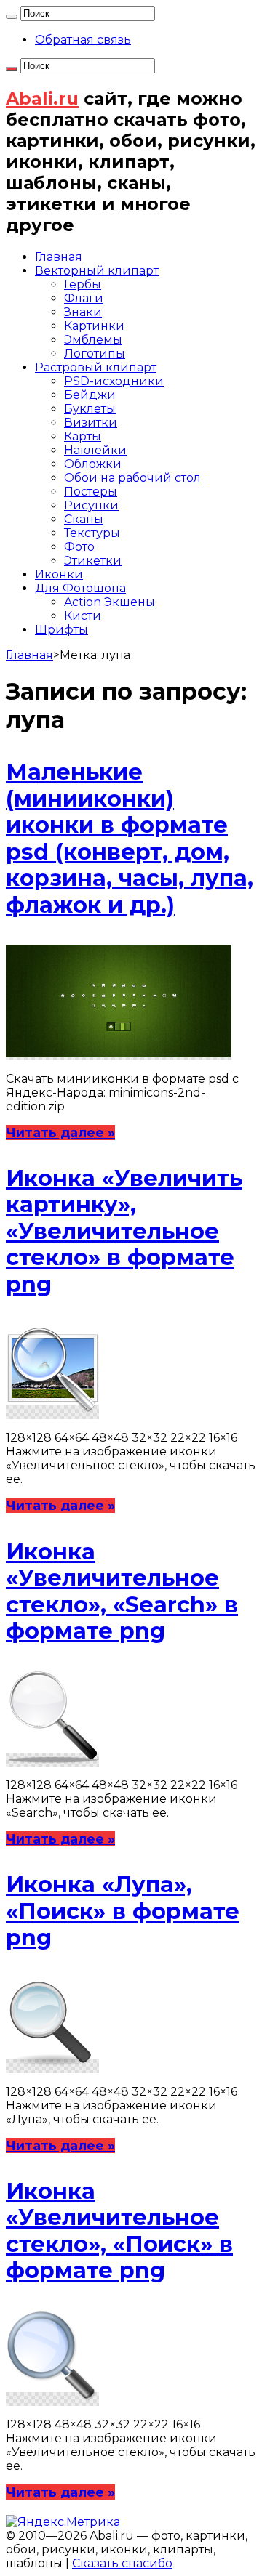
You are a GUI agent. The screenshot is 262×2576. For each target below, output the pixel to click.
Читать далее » (60, 1132)
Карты (83, 436)
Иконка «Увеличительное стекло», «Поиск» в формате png (119, 2231)
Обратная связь (83, 40)
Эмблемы (93, 340)
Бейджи (90, 395)
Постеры (91, 492)
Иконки (59, 574)
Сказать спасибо (122, 2563)
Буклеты (90, 409)
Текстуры (92, 533)
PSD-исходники (114, 381)
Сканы (84, 519)
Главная (59, 257)
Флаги (84, 298)
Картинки (94, 326)
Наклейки (95, 450)
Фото (79, 547)
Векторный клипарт (97, 271)
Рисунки (91, 505)
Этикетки (93, 561)
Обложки (93, 464)
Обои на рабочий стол (132, 478)
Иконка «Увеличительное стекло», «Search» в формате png (122, 1591)
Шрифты (61, 630)
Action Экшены (110, 602)
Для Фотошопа (80, 588)
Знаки (83, 312)
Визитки (91, 423)
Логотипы (95, 354)
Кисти (83, 616)
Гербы (83, 284)
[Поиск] (12, 17)
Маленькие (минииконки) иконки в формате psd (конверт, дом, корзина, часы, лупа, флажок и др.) (130, 838)
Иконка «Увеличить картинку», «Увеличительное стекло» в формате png (124, 1231)
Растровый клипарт (96, 367)
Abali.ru (42, 98)
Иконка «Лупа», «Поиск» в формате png (123, 1911)
